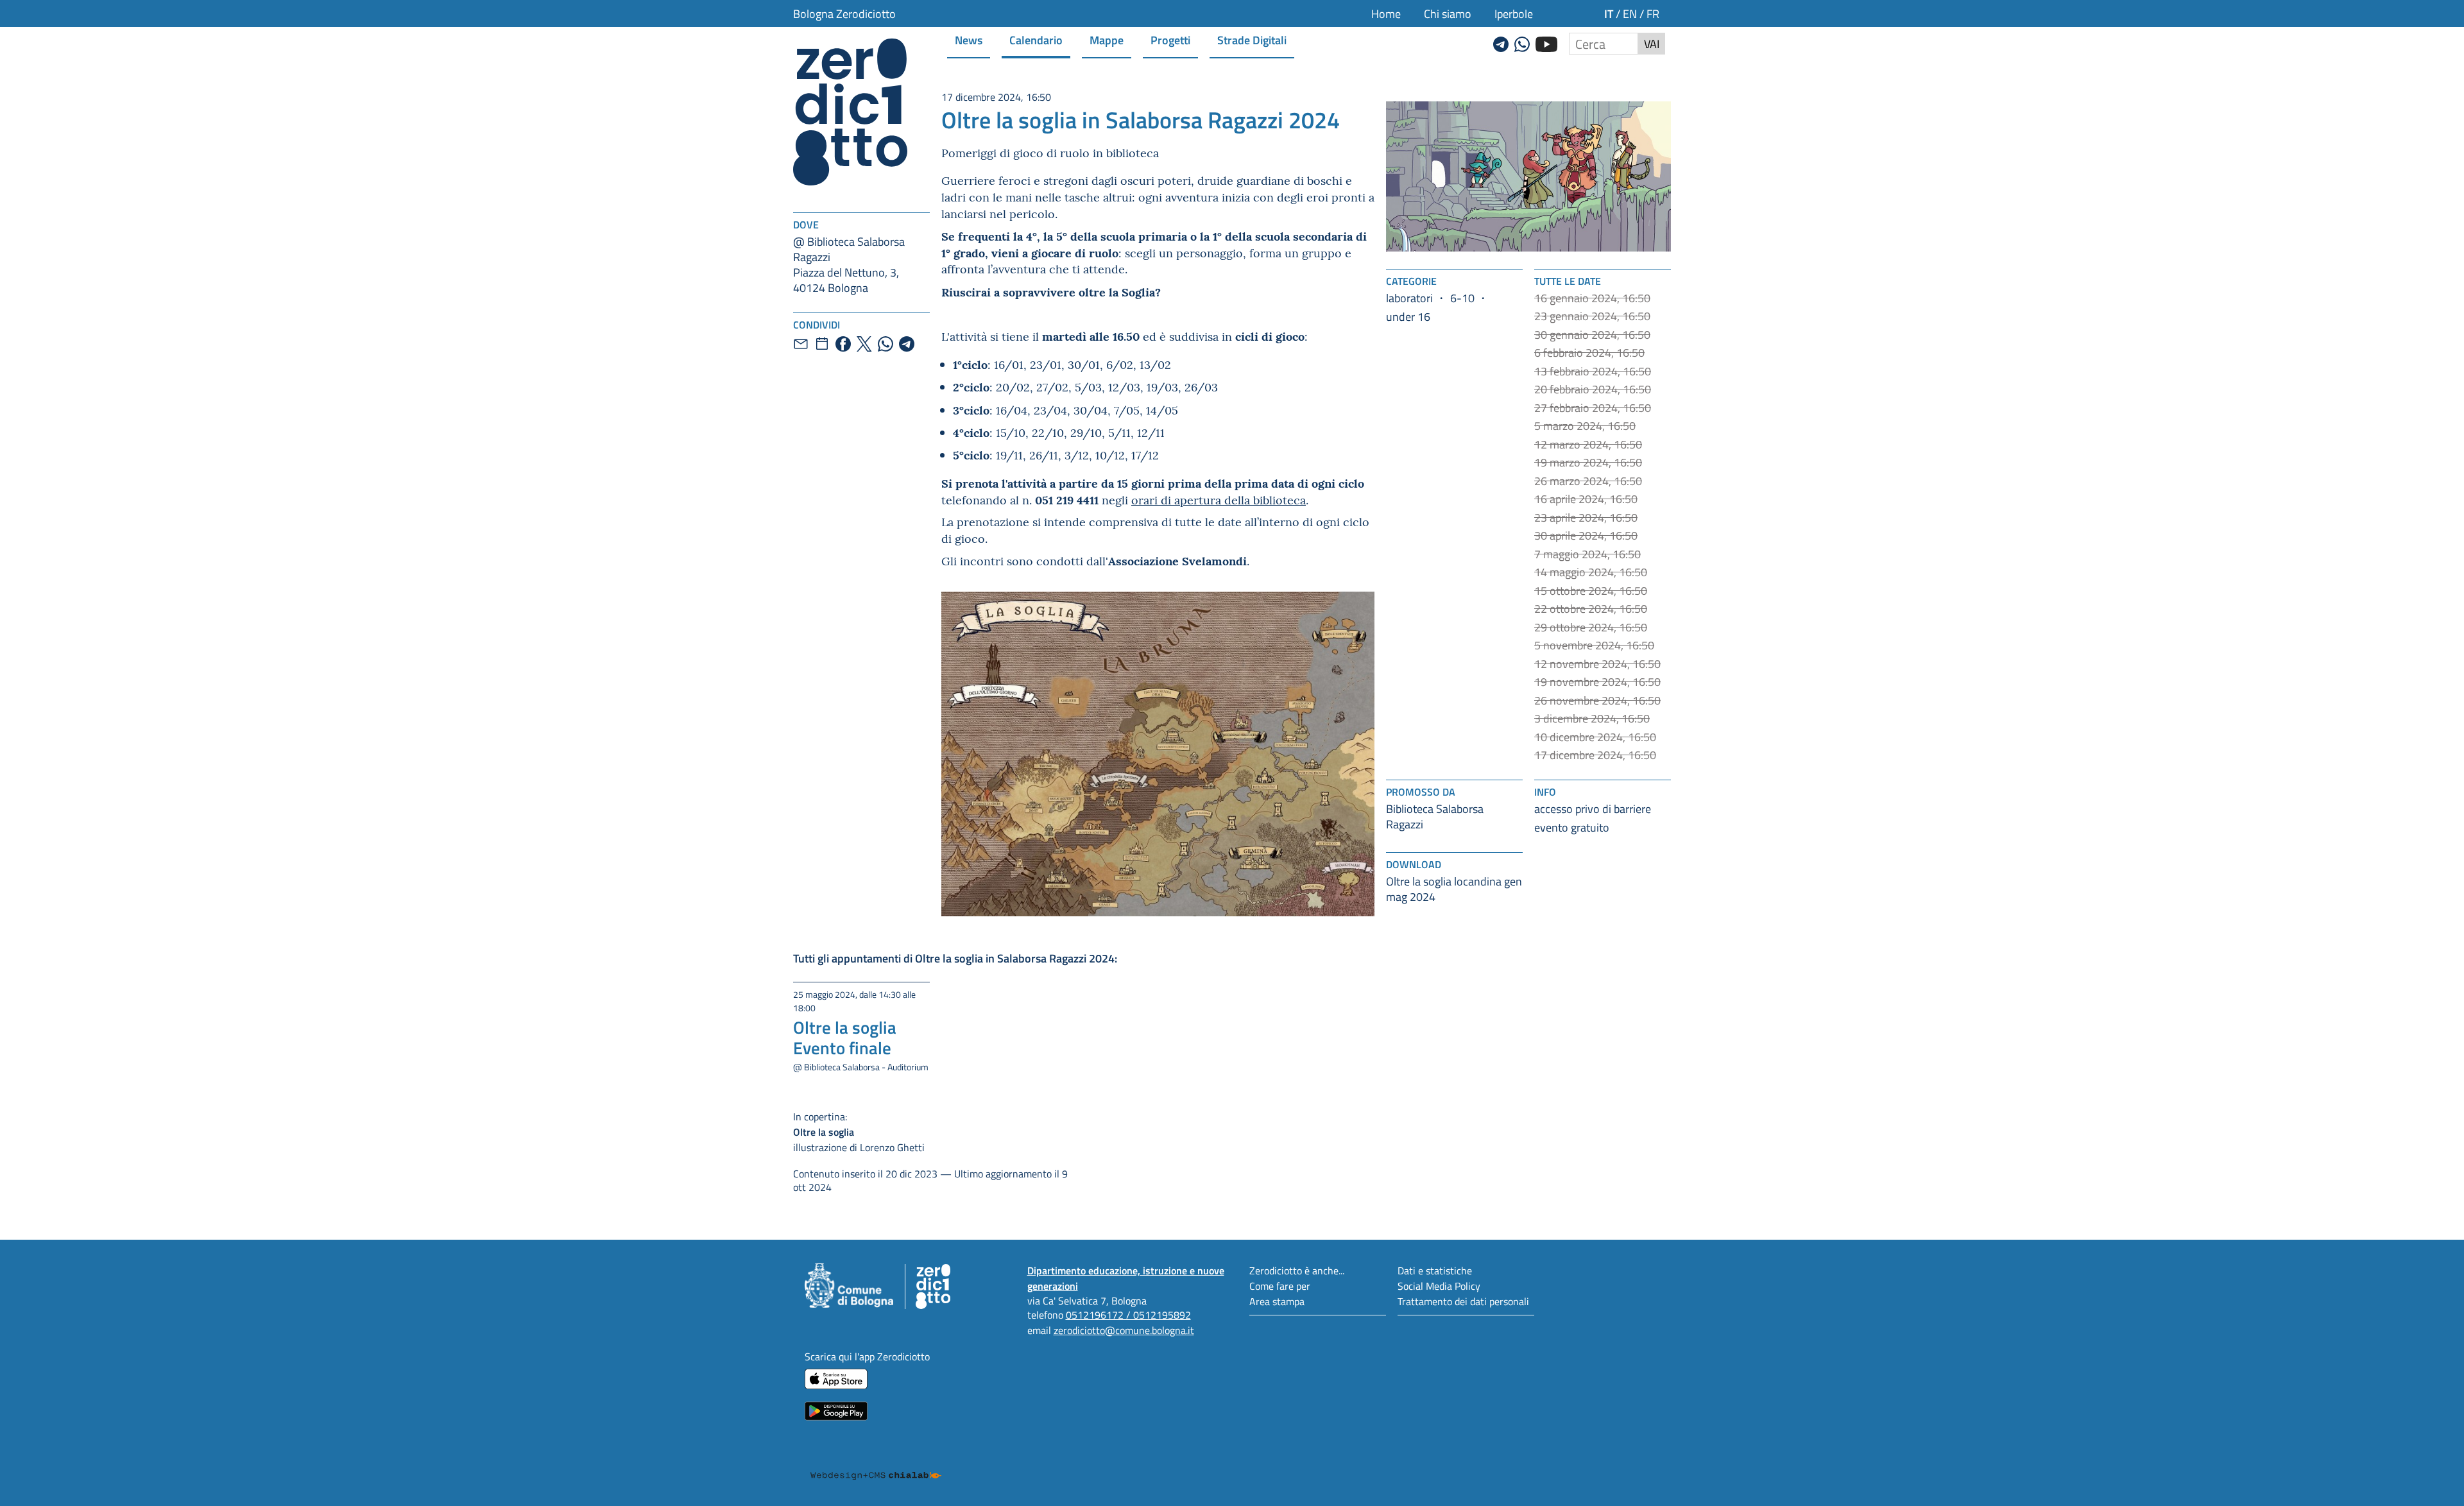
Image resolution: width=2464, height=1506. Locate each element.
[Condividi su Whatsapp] (886, 344)
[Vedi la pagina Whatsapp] (1522, 42)
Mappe (1107, 39)
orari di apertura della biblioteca (1219, 500)
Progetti (1170, 39)
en (1630, 13)
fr (1653, 13)
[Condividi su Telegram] (907, 344)
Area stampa (1277, 1301)
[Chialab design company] (876, 1464)
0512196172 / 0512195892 (1128, 1314)
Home (1386, 13)
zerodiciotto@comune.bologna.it (1124, 1330)
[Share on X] (864, 344)
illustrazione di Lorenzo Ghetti (859, 1132)
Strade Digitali (1252, 39)
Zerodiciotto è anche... (1297, 1270)
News (969, 39)
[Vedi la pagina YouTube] (1546, 42)
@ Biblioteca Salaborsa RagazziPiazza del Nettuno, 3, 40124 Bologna (849, 264)
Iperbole (1514, 13)
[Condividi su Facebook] (843, 344)
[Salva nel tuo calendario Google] (822, 344)
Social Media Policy (1439, 1286)
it (1609, 13)
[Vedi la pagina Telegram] (1501, 42)
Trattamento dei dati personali (1463, 1301)
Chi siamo (1448, 13)
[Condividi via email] (801, 344)
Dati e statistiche (1435, 1270)
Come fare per (1280, 1286)
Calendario (1036, 39)
